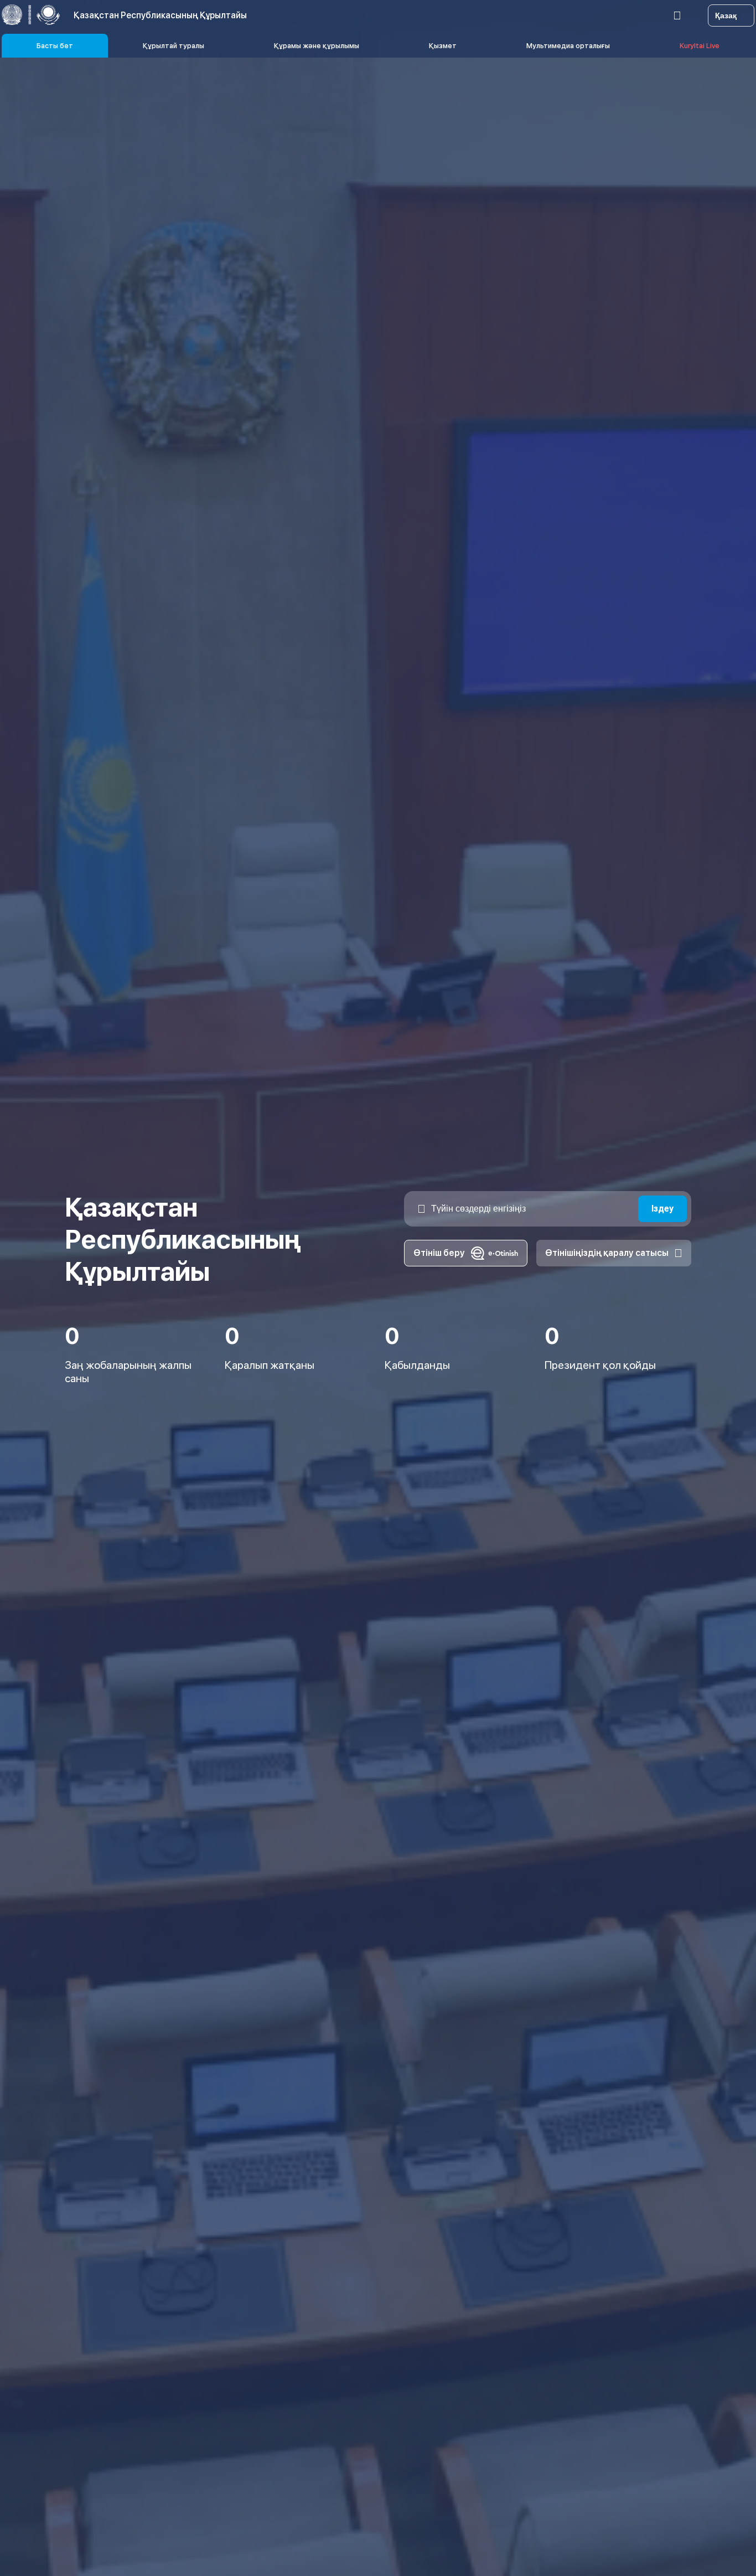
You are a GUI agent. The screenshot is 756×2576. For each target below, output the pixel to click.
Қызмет (443, 46)
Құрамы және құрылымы (317, 46)
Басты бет (55, 46)
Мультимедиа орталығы (568, 46)
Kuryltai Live (700, 46)
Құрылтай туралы (174, 46)
